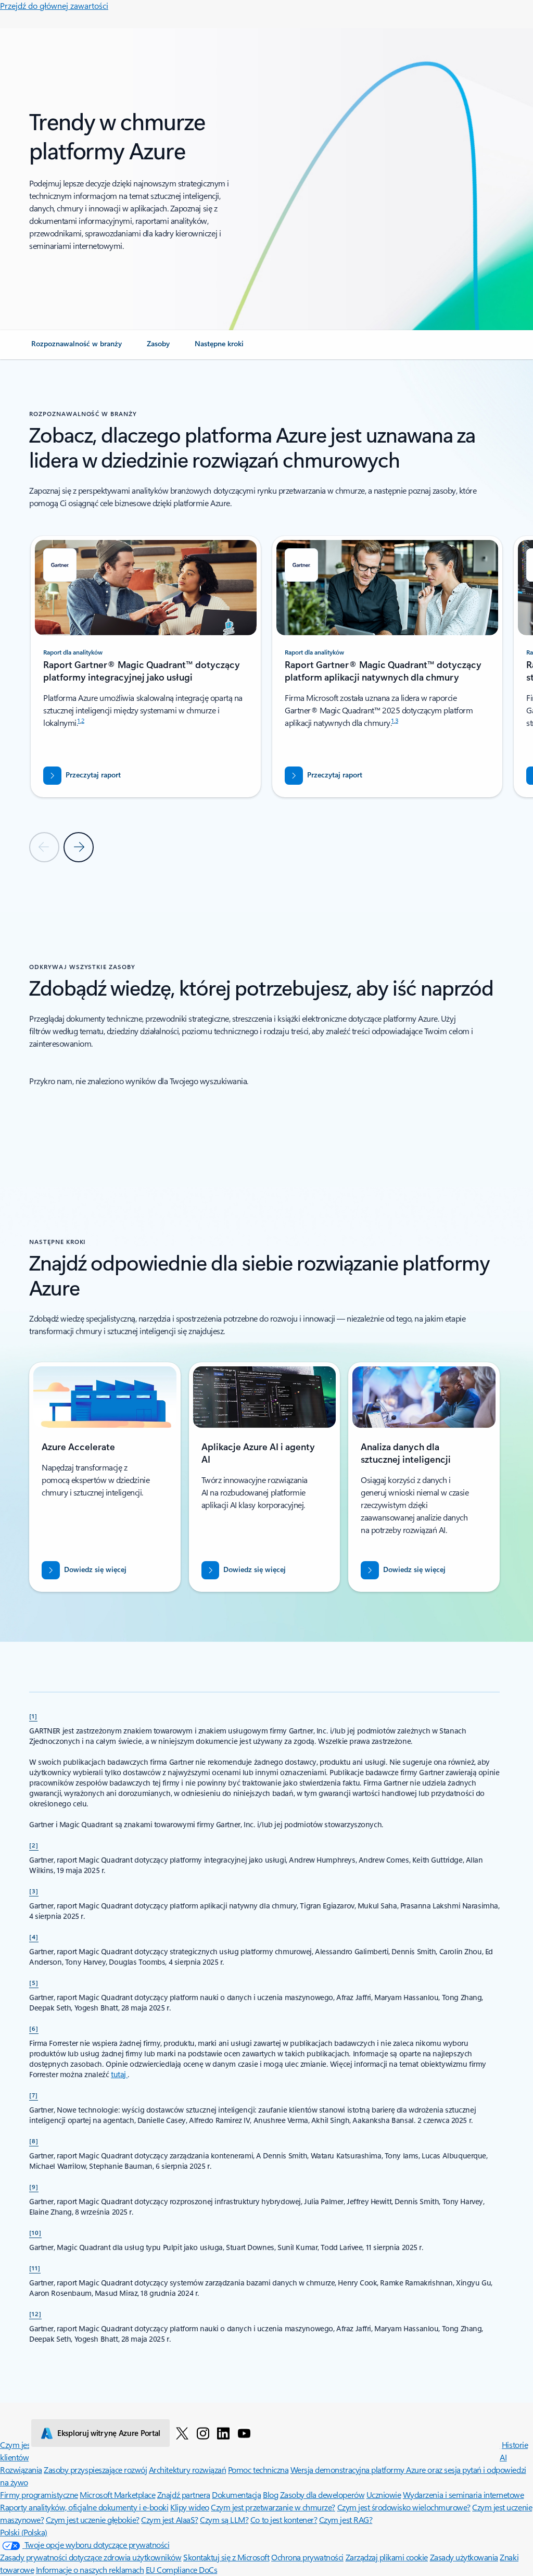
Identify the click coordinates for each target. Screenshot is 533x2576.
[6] (34, 2028)
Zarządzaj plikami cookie (387, 2557)
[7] (34, 2095)
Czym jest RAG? (346, 2520)
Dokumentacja (236, 2495)
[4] (34, 1937)
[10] (35, 2232)
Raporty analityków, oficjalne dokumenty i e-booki (84, 2507)
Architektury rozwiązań (187, 2470)
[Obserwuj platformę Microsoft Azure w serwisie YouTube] (244, 2433)
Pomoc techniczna (258, 2470)
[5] (34, 1982)
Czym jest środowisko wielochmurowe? (404, 2507)
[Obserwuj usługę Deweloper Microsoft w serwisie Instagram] (203, 2433)
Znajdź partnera (184, 2495)
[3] (34, 1891)
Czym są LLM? (224, 2520)
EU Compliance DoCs (181, 2569)
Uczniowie (384, 2495)
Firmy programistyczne (39, 2495)
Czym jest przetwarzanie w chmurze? (273, 2507)
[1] (33, 1716)
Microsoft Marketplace (117, 2495)
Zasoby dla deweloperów (322, 2495)
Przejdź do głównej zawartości (54, 5)
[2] (34, 1845)
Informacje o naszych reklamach (90, 2569)
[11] (35, 2268)
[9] (34, 2187)
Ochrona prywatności (307, 2557)
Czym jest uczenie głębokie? (93, 2520)
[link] (77, 348)
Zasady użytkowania (464, 2557)
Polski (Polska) (24, 2532)
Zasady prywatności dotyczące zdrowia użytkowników (91, 2557)
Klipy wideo (190, 2507)
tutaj (119, 2074)
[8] (34, 2141)
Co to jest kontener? (284, 2520)
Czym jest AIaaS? (169, 2520)
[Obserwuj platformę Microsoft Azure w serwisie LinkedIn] (223, 2433)
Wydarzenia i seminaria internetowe (464, 2495)
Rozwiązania (21, 2470)
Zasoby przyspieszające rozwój (95, 2470)
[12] (35, 2314)
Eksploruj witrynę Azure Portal (109, 2433)
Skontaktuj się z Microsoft (226, 2557)
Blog (270, 2495)
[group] (146, 667)
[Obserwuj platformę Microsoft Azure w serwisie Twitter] (182, 2433)
